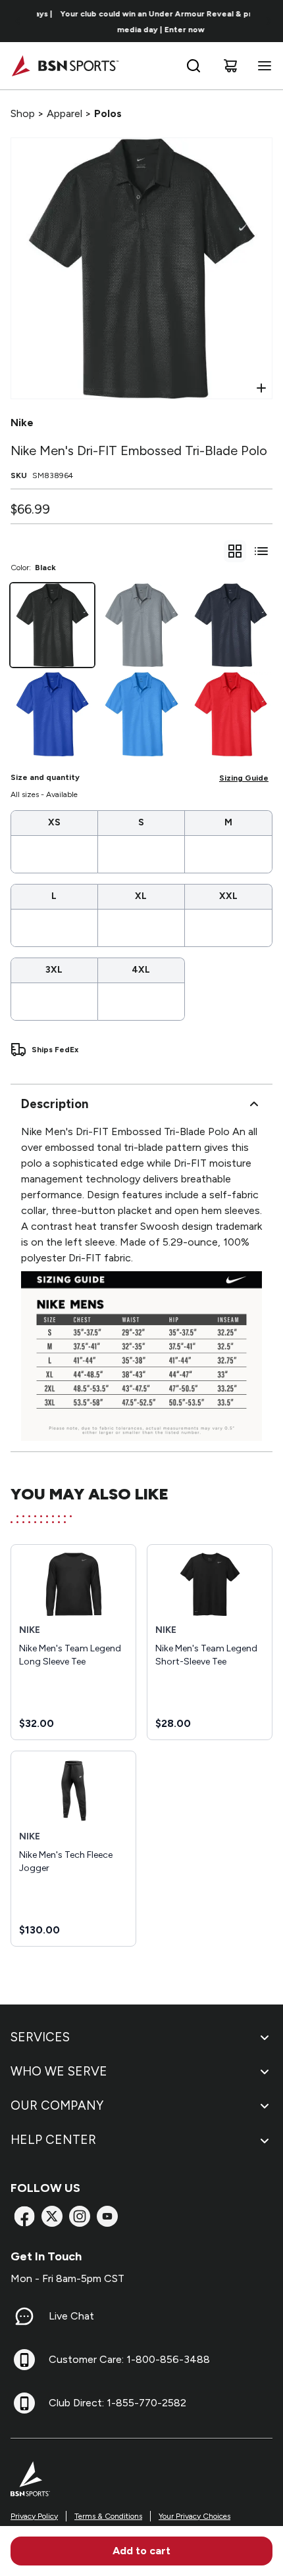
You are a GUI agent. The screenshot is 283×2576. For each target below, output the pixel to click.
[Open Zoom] (261, 388)
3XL (54, 970)
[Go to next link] (269, 21)
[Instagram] (80, 2216)
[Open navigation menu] (262, 66)
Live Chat (71, 2316)
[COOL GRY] (141, 625)
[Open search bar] (193, 66)
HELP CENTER (53, 2140)
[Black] (52, 625)
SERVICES (40, 2037)
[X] (52, 2216)
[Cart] (230, 66)
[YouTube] (107, 2216)
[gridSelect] (235, 551)
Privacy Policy (34, 2516)
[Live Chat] (24, 2316)
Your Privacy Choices (194, 2516)
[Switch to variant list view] (261, 551)
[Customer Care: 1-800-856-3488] (24, 2360)
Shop (23, 113)
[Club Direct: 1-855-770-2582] (24, 2403)
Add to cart (141, 2551)
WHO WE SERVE (59, 2071)
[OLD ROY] (52, 714)
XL (141, 896)
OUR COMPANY (57, 2105)
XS (54, 822)
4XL (141, 970)
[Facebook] (24, 2216)
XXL (228, 896)
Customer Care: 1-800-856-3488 (129, 2359)
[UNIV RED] (231, 714)
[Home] (65, 66)
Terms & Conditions (108, 2516)
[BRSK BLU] (141, 714)
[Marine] (231, 625)
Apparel (64, 113)
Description (55, 1104)
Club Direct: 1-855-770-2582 (117, 2403)
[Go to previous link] (18, 21)
